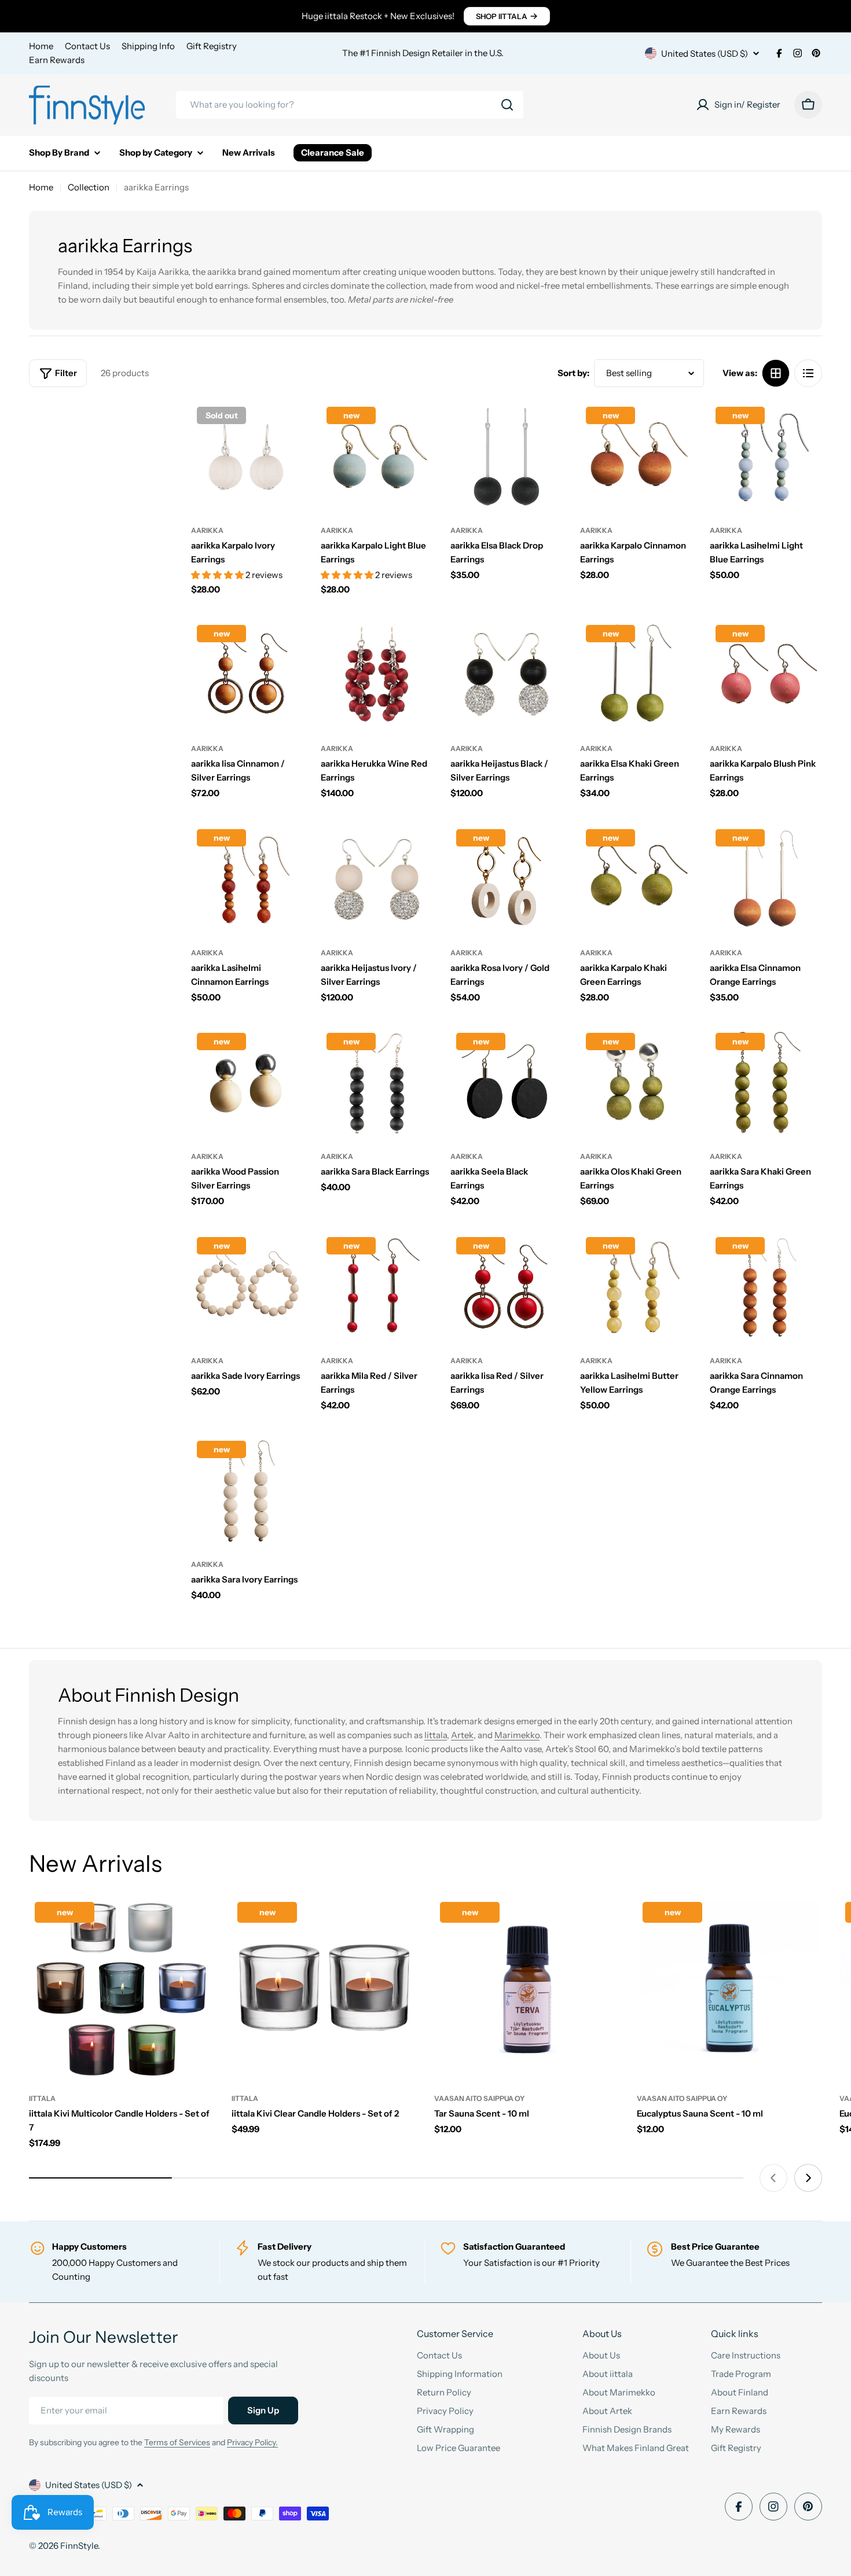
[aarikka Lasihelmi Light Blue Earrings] (766, 457)
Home (41, 46)
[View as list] (808, 373)
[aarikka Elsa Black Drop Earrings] (507, 457)
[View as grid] (776, 373)
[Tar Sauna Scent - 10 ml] (527, 1989)
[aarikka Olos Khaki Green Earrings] (636, 1083)
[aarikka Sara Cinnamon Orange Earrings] (766, 1287)
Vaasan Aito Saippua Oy (479, 2098)
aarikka (207, 530)
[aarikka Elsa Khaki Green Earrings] (636, 675)
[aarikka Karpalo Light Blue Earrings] (377, 457)
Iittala (436, 1735)
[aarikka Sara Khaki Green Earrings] (766, 1083)
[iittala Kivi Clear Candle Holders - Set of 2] (324, 1989)
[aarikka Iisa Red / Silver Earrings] (507, 1287)
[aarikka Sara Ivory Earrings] (247, 1491)
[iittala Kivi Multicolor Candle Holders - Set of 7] (122, 1989)
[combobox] (350, 105)
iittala (42, 2098)
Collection (89, 187)
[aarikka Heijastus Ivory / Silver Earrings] (377, 879)
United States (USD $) (705, 54)
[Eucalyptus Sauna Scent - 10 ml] (729, 1989)
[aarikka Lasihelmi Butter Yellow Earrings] (636, 1287)
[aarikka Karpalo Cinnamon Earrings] (636, 457)
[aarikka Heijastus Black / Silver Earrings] (507, 675)
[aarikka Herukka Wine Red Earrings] (377, 675)
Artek (462, 1735)
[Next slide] (808, 2178)
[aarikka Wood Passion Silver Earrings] (247, 1083)
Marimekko (517, 1735)
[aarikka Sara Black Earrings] (377, 1083)
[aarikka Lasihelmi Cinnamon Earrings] (247, 879)
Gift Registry (212, 46)
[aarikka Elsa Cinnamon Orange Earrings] (766, 879)
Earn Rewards (57, 60)
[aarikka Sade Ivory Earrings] (247, 1287)
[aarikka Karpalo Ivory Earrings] (247, 457)
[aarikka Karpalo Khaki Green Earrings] (636, 879)
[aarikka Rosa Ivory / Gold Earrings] (507, 879)
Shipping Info (148, 46)
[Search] (507, 105)
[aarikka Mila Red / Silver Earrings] (377, 1287)
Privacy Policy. (252, 2442)
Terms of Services (177, 2442)
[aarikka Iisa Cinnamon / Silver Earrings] (247, 675)
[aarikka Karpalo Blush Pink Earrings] (766, 675)
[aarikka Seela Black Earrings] (507, 1083)
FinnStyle (79, 2546)
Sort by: (573, 373)
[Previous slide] (773, 2178)
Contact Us (87, 46)
